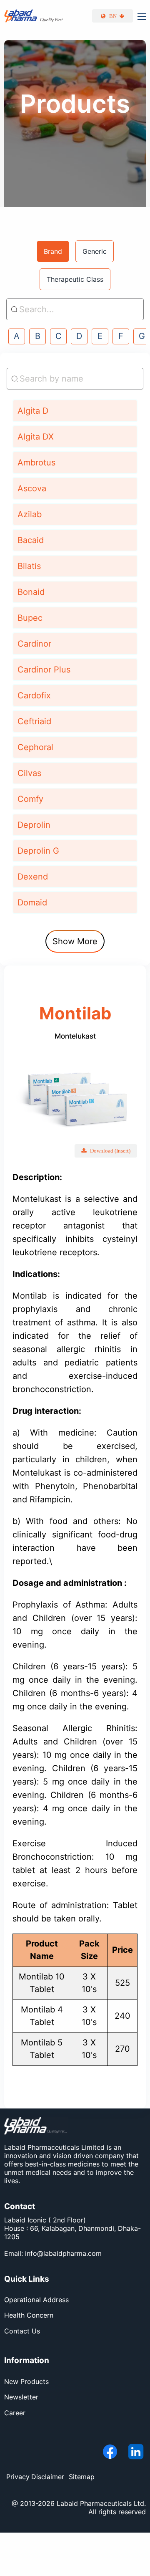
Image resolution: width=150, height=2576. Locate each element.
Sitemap (82, 2477)
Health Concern (29, 2315)
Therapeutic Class (75, 279)
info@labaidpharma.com (63, 2253)
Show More (75, 941)
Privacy (18, 2477)
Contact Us (22, 2331)
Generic (95, 251)
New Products (26, 2381)
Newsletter (21, 2397)
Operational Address (36, 2300)
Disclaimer (48, 2477)
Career (15, 2413)
